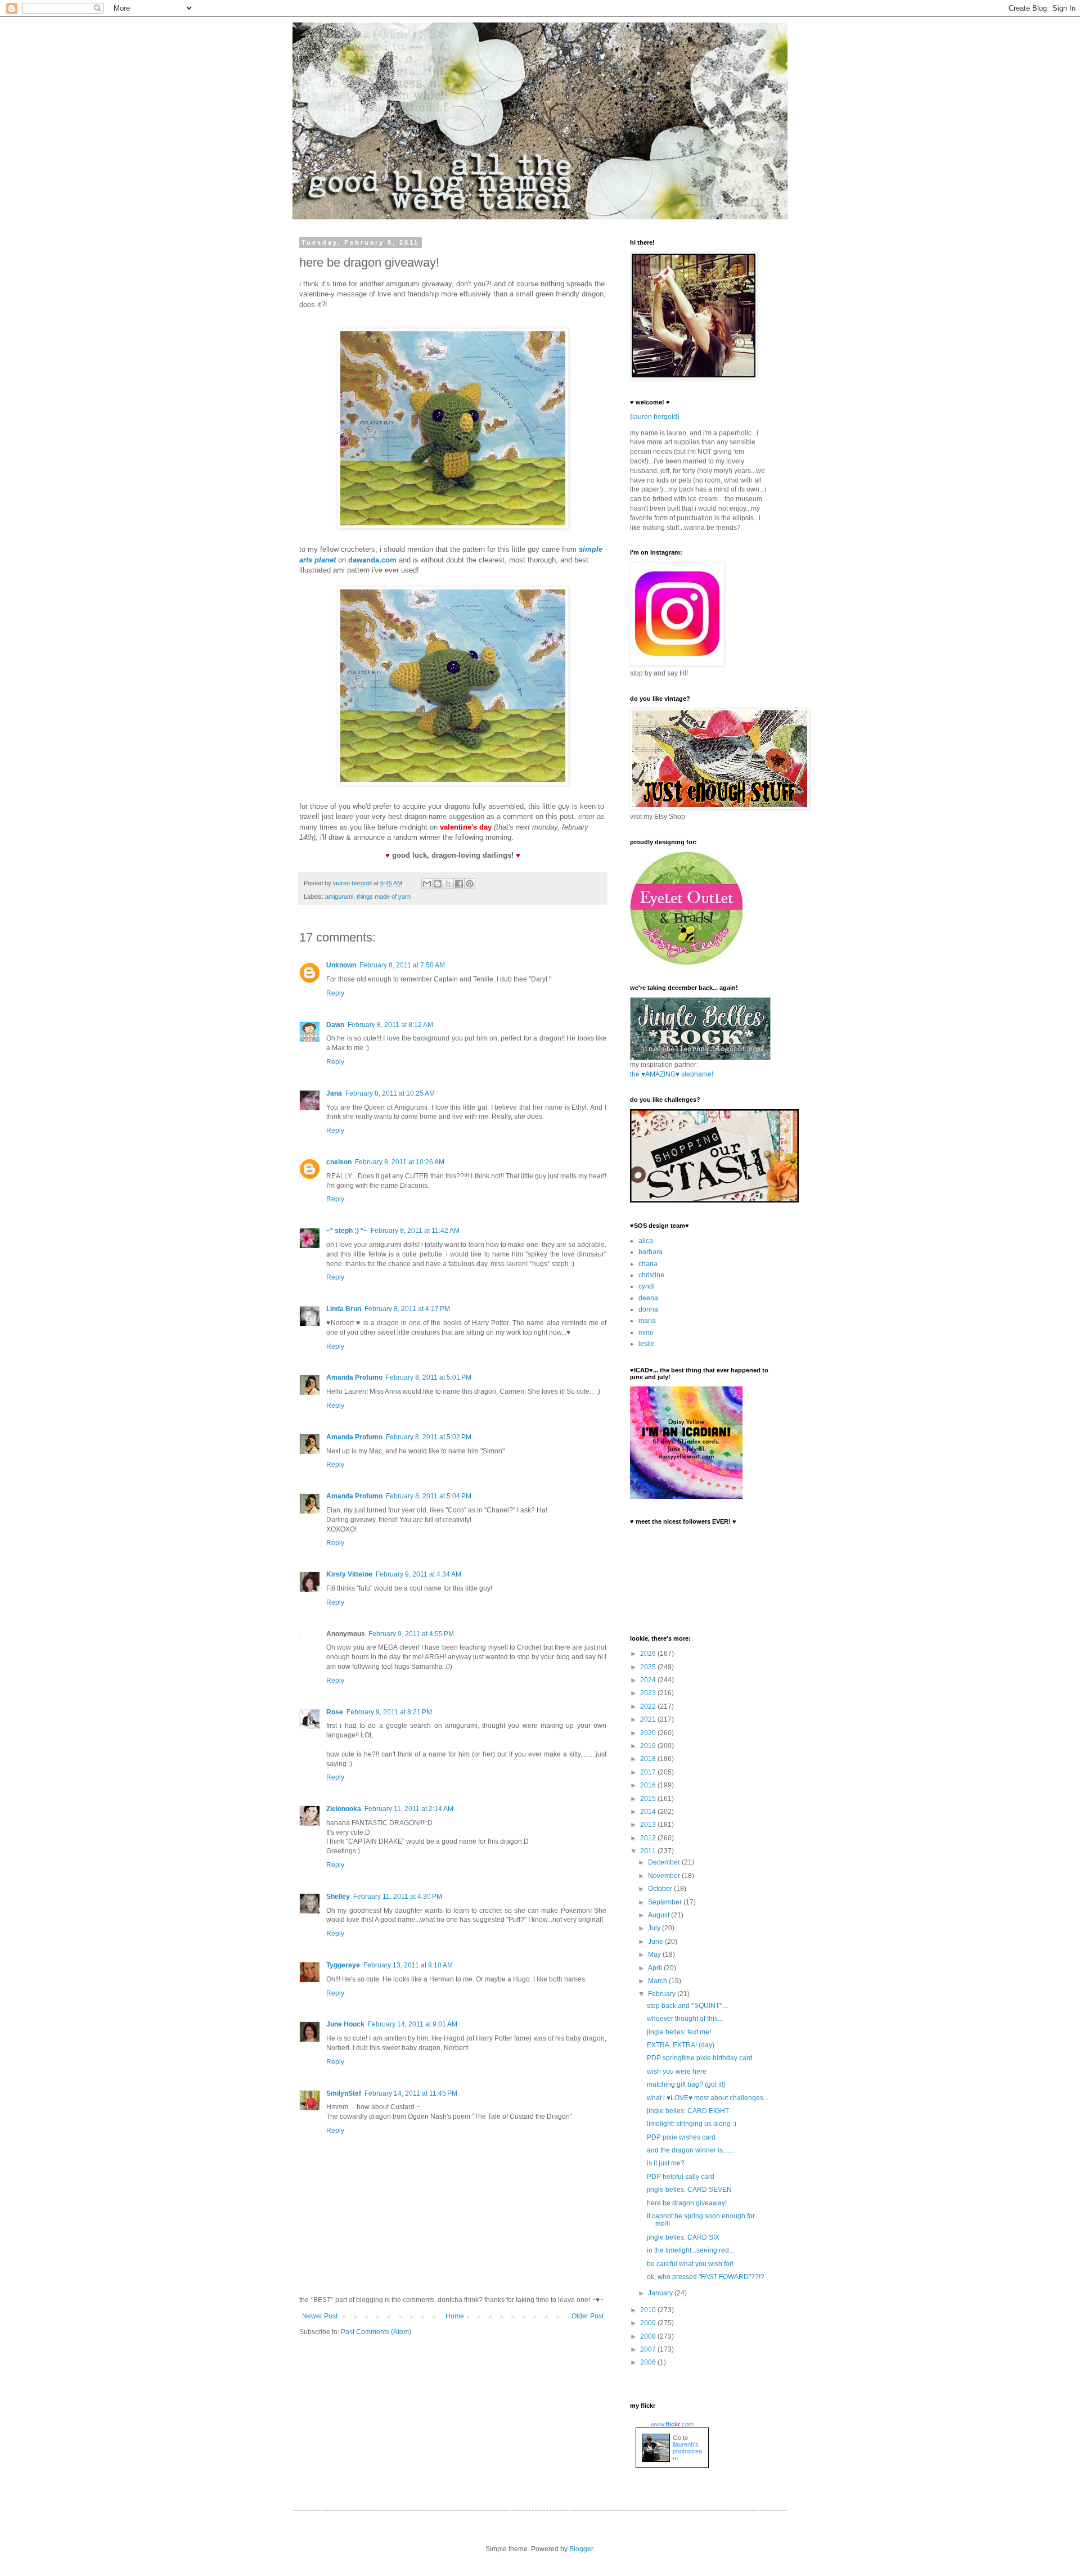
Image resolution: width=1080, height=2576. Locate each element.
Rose (335, 1712)
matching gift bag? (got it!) (686, 2084)
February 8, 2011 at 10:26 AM (400, 1162)
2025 (649, 1667)
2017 (649, 1772)
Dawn (335, 1025)
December (665, 1862)
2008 (649, 2336)
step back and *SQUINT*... (687, 2006)
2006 (649, 2362)
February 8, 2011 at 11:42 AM (415, 1231)
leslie (647, 1344)
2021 (649, 1719)
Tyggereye (343, 1965)
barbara (651, 1252)
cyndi (647, 1286)
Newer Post (320, 2316)
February (663, 1994)
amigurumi (339, 897)
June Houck (345, 2024)
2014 (649, 1812)
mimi (646, 1332)
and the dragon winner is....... (691, 2150)
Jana (334, 1093)
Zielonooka (344, 1809)
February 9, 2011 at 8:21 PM (389, 1712)
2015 (649, 1799)
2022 (649, 1706)
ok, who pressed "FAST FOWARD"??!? (706, 2277)
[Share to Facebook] (459, 884)
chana (648, 1264)
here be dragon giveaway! (687, 2203)
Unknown (341, 965)
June (656, 1942)
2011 (649, 1851)
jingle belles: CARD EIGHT (688, 2111)
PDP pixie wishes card (681, 2137)
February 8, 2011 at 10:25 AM (390, 1093)
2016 (649, 1785)
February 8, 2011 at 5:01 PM (429, 1377)
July (655, 1928)
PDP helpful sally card (681, 2177)
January (661, 2293)
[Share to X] (448, 884)
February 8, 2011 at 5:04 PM (429, 1496)
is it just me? (666, 2163)
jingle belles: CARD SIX (683, 2237)
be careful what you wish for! (690, 2264)
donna (648, 1309)
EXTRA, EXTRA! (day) (681, 2045)
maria (647, 1321)
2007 (649, 2349)
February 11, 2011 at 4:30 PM (398, 1897)
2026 (649, 1654)
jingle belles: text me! (679, 2032)
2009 (649, 2323)
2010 (649, 2310)
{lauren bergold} (655, 417)
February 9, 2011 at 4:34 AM (418, 1574)
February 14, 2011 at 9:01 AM (413, 2024)
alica (646, 1241)
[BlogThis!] (438, 884)
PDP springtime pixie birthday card (700, 2058)
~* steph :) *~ (347, 1231)
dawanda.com (372, 560)
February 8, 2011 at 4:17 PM (407, 1309)
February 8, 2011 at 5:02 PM (429, 1437)
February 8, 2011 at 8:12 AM (390, 1025)
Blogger (581, 2549)
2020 (649, 1733)
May (655, 1954)
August (660, 1915)
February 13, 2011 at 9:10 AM (408, 1965)
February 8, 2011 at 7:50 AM (402, 965)
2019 (649, 1746)
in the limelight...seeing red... (690, 2250)
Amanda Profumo (354, 1377)
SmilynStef (344, 2093)
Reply (335, 993)
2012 (649, 1838)
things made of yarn (384, 897)
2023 (649, 1693)
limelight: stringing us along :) (692, 2124)
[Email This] (427, 884)
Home (455, 2316)
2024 (649, 1680)
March (658, 1981)
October (661, 1889)
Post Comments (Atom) (376, 2332)
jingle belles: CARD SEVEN (689, 2190)
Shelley (338, 1897)
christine (651, 1275)
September (666, 1902)
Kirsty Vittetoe (349, 1574)
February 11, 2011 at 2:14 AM (409, 1809)
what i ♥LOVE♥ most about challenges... (708, 2098)
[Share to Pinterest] (470, 884)
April (656, 1968)
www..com (672, 2424)
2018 (649, 1759)
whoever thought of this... (685, 2019)
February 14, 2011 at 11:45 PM (411, 2093)
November (665, 1876)
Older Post (588, 2316)
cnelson (339, 1162)
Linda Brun (344, 1309)
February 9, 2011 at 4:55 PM (411, 1634)
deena (648, 1298)
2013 (649, 1825)
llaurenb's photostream (687, 2451)
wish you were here (677, 2071)
